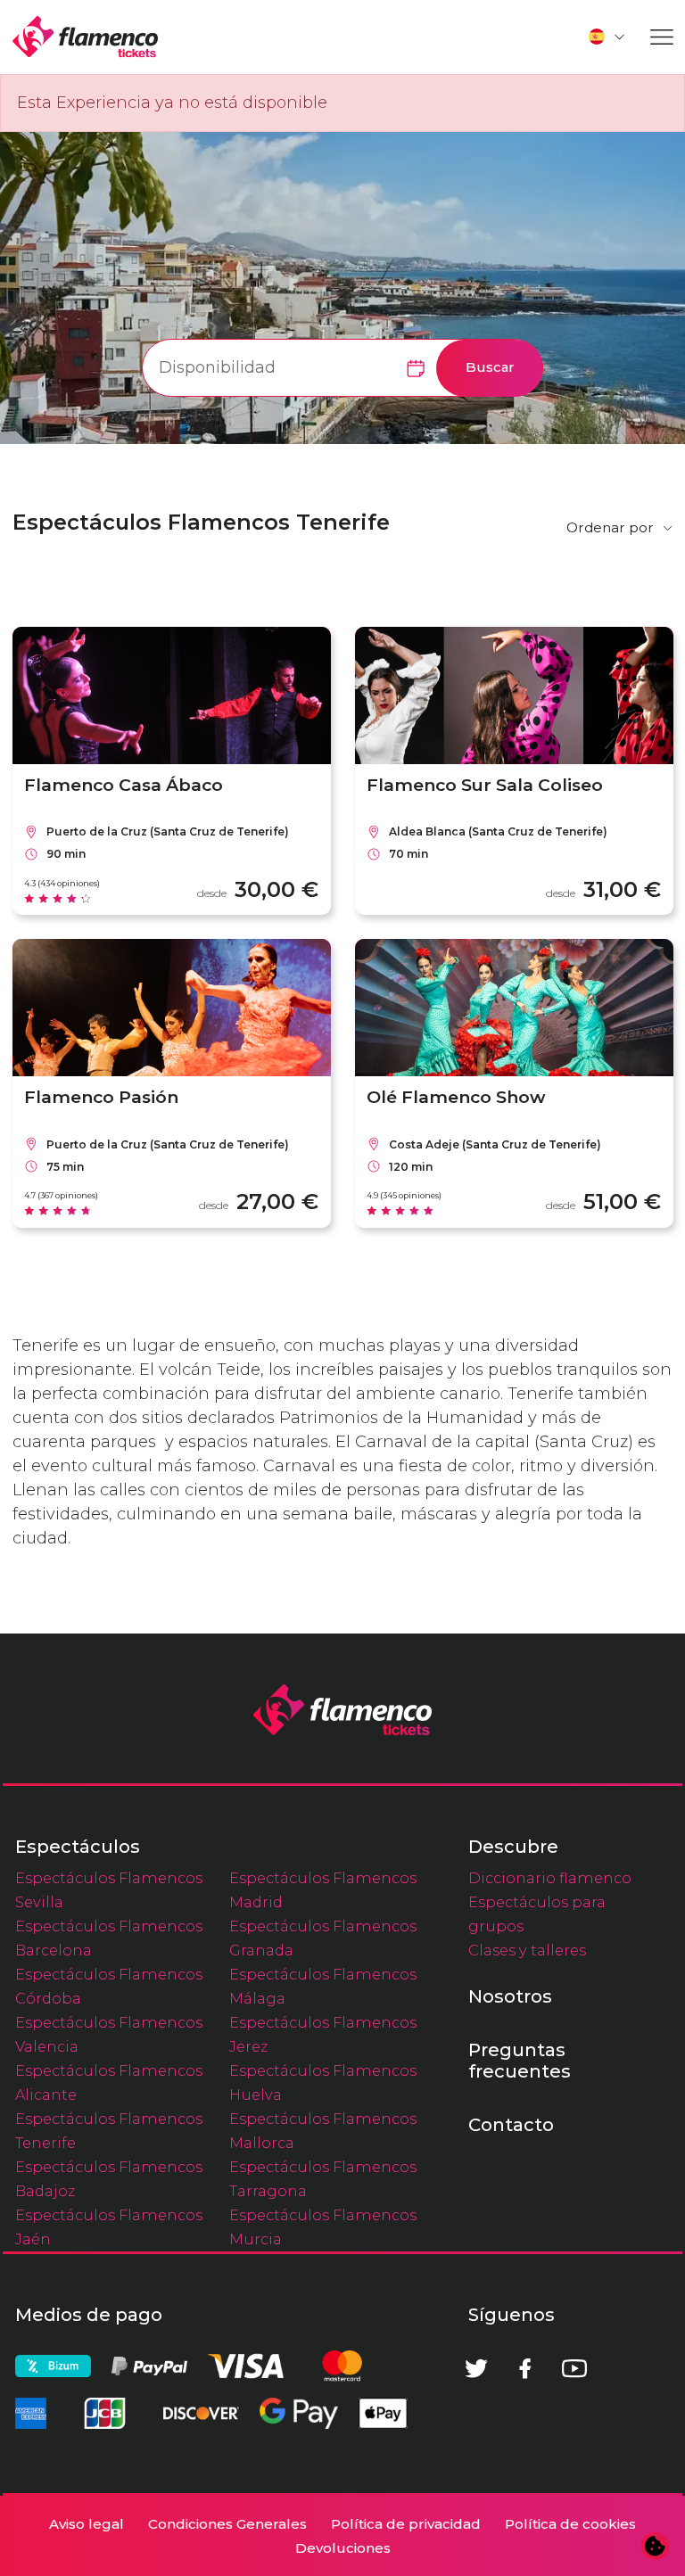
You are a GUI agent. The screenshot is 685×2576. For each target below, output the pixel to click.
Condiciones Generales (227, 2524)
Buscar (490, 367)
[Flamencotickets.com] (85, 37)
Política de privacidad (406, 2524)
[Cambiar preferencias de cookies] (656, 2547)
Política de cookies (570, 2524)
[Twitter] (476, 2368)
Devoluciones (343, 2548)
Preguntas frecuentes (520, 2061)
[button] (607, 37)
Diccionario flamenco (550, 1878)
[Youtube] (574, 2368)
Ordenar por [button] (610, 527)
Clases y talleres (527, 1950)
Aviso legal (87, 2524)
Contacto (511, 2125)
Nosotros (510, 1996)
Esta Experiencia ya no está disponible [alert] (172, 103)
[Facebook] (525, 2368)
